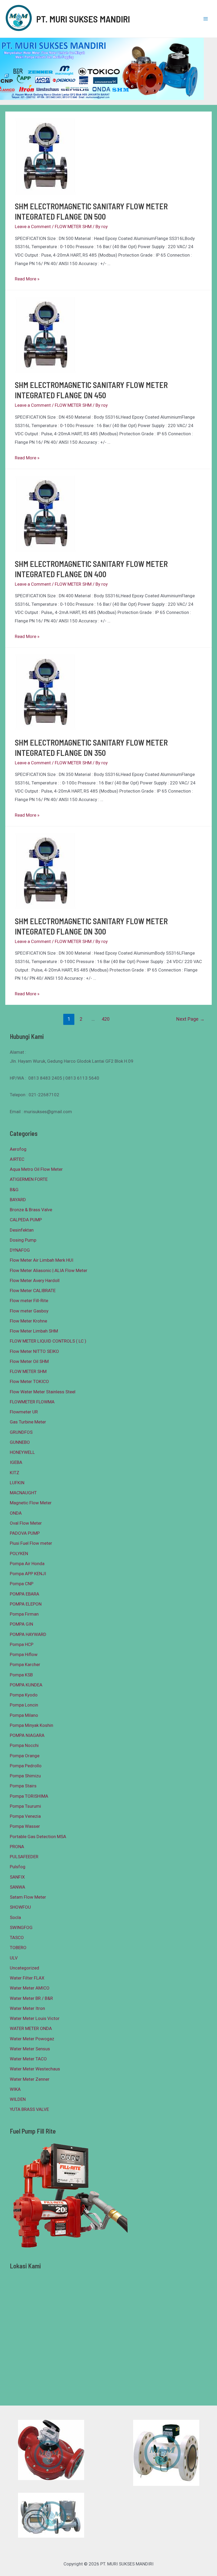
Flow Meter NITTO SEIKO (34, 1351)
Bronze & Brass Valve (31, 1210)
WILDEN (18, 2099)
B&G (14, 1190)
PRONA (17, 1847)
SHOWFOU (20, 1907)
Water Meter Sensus (30, 2049)
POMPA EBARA (24, 1594)
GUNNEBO (20, 1442)
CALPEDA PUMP (26, 1220)
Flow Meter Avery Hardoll (35, 1280)
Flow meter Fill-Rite (29, 1301)
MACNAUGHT (23, 1493)
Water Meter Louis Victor (35, 2018)
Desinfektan (22, 1230)
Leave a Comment (33, 226)
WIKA (15, 2089)
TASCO (17, 1937)
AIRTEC (17, 1159)
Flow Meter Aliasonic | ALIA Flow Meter (49, 1270)
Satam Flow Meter (28, 1897)
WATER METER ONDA (31, 2028)
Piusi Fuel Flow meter (31, 1543)
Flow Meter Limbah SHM (34, 1331)
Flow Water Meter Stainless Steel (43, 1392)
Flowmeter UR (24, 1412)
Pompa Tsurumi (25, 1806)
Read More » (27, 279)
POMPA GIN (21, 1624)
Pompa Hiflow (24, 1654)
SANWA (17, 1887)
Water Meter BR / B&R (31, 1998)
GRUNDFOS (21, 1432)
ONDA (16, 1513)
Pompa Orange (25, 1756)
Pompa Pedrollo (26, 1766)
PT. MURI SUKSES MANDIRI (83, 19)
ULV (14, 1958)
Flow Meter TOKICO (29, 1381)
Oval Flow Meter (26, 1523)
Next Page (190, 1019)
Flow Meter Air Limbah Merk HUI (42, 1260)
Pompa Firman (24, 1614)
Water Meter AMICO (30, 1988)
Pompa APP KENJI (28, 1574)
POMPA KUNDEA (26, 1685)
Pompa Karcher (25, 1664)
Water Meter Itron (27, 2008)
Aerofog (18, 1149)
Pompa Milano (24, 1715)
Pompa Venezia (25, 1816)
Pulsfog (18, 1867)
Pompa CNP (22, 1584)
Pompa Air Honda (27, 1564)
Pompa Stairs (23, 1786)
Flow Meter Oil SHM (29, 1361)
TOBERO (18, 1948)
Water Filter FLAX (27, 1978)
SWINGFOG (21, 1927)
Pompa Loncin (24, 1705)
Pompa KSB (21, 1675)
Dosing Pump (23, 1240)
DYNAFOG (20, 1250)
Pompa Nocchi (24, 1745)
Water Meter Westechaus (35, 2069)
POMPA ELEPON (26, 1604)
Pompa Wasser (25, 1826)
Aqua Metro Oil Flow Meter (36, 1169)
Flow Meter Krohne (28, 1321)
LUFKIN (17, 1483)
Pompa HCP (22, 1644)
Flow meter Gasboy (29, 1311)
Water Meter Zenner (30, 2079)
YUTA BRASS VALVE (29, 2109)
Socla (15, 1917)
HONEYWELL (22, 1452)
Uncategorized (24, 1968)
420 (106, 1019)
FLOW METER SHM (73, 226)
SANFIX (17, 1877)
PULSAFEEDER (24, 1857)
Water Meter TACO (28, 2059)
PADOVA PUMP (25, 1533)
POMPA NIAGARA (27, 1735)
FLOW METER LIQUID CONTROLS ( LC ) (48, 1341)
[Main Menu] (206, 19)
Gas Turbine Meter (28, 1422)
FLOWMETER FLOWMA (32, 1402)
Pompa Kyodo (24, 1695)
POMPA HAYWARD (28, 1634)
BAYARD (18, 1200)
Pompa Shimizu (25, 1776)
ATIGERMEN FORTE (29, 1179)
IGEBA (16, 1462)
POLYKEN (19, 1553)
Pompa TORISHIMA (29, 1796)
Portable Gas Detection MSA (38, 1837)
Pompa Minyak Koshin (31, 1725)
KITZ (15, 1473)
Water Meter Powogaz (32, 2039)
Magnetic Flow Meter (31, 1503)
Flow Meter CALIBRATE (33, 1291)
